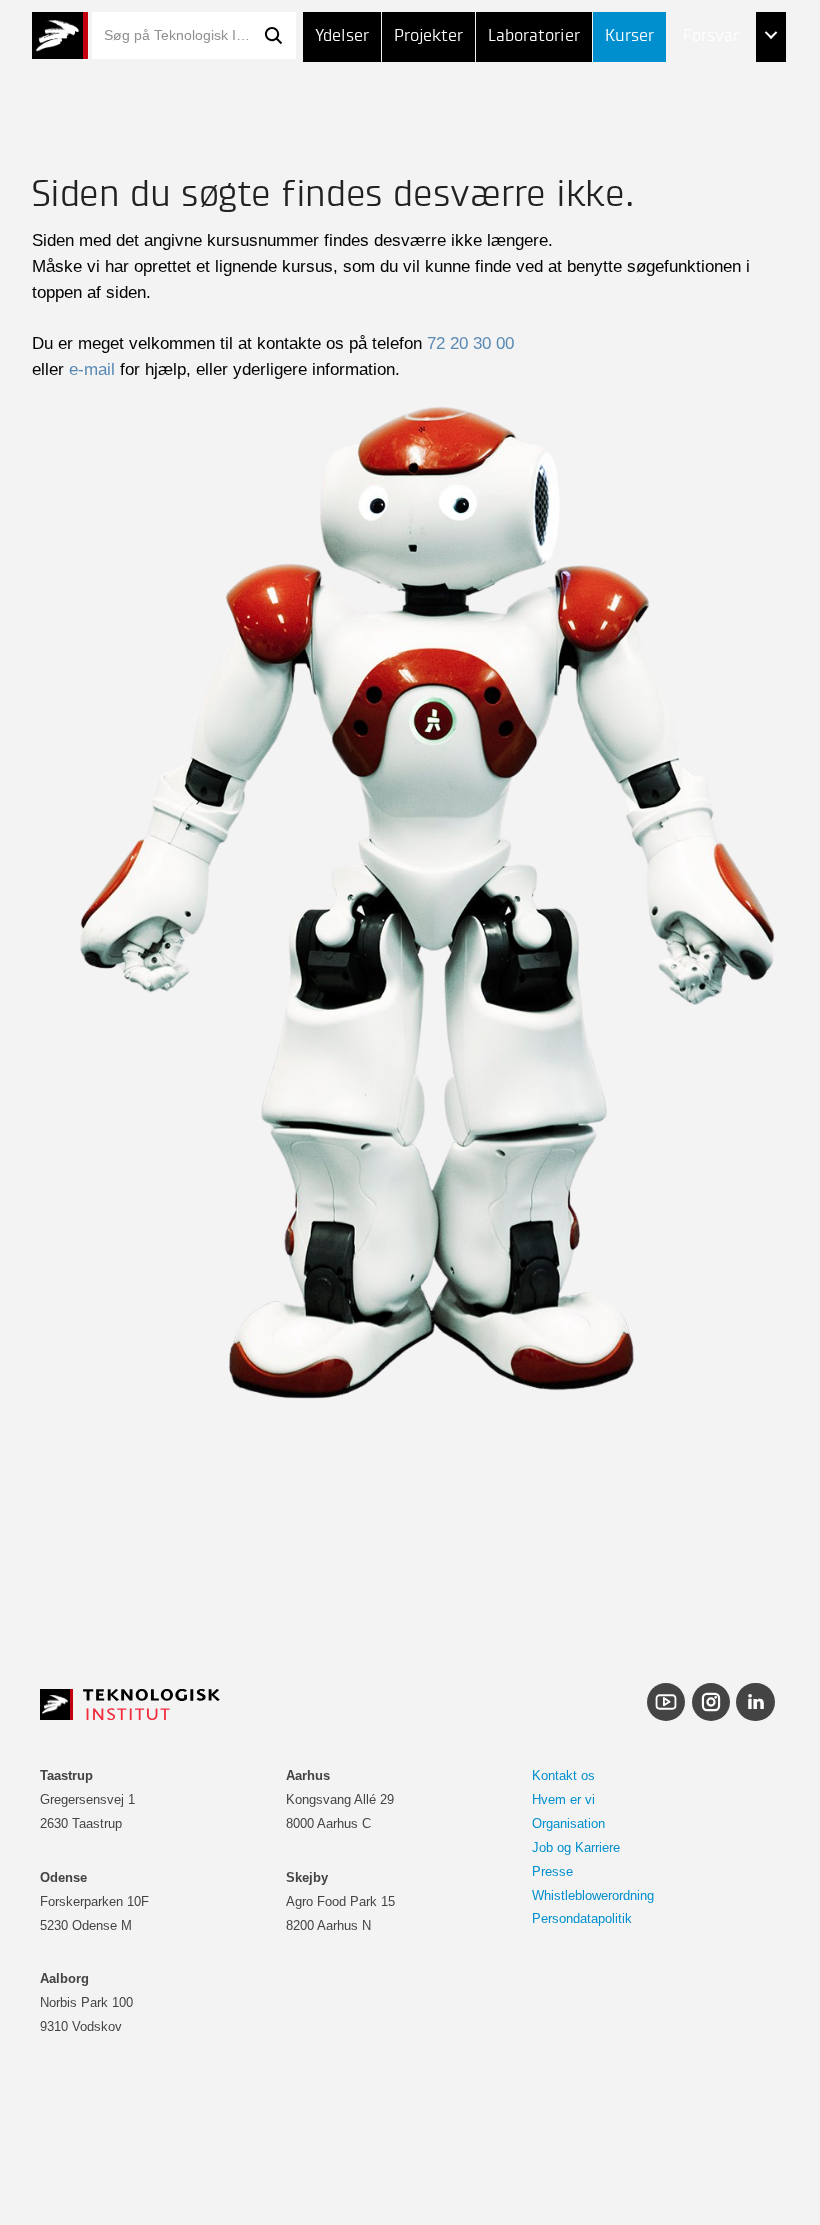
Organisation (568, 1823)
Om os (665, 186)
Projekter (428, 36)
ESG (656, 137)
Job (654, 87)
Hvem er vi (563, 1799)
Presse (552, 1871)
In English (680, 236)
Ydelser (342, 36)
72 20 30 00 (470, 343)
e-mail (92, 369)
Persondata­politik (582, 1918)
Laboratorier (534, 36)
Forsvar (711, 36)
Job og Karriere (576, 1847)
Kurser (629, 36)
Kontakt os (563, 1775)
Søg (274, 35)
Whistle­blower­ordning (593, 1895)
